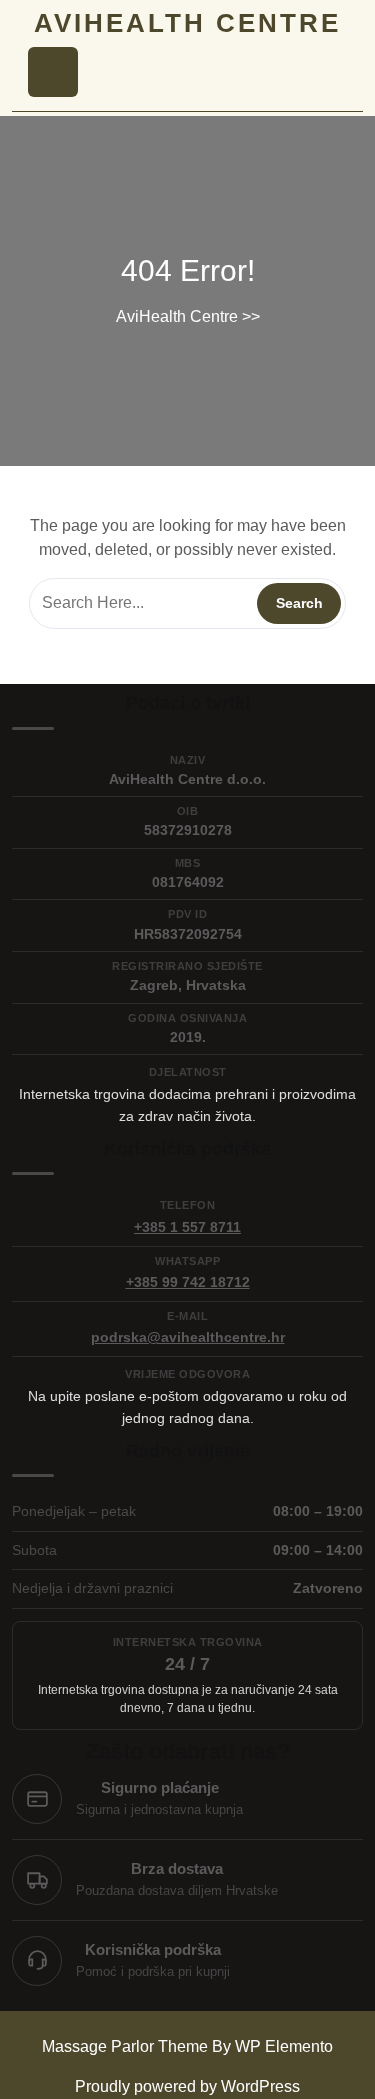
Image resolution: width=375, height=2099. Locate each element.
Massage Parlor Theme (127, 2046)
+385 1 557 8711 (187, 1227)
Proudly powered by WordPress (187, 2086)
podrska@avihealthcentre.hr (188, 1337)
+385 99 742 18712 (188, 1282)
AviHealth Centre (187, 23)
